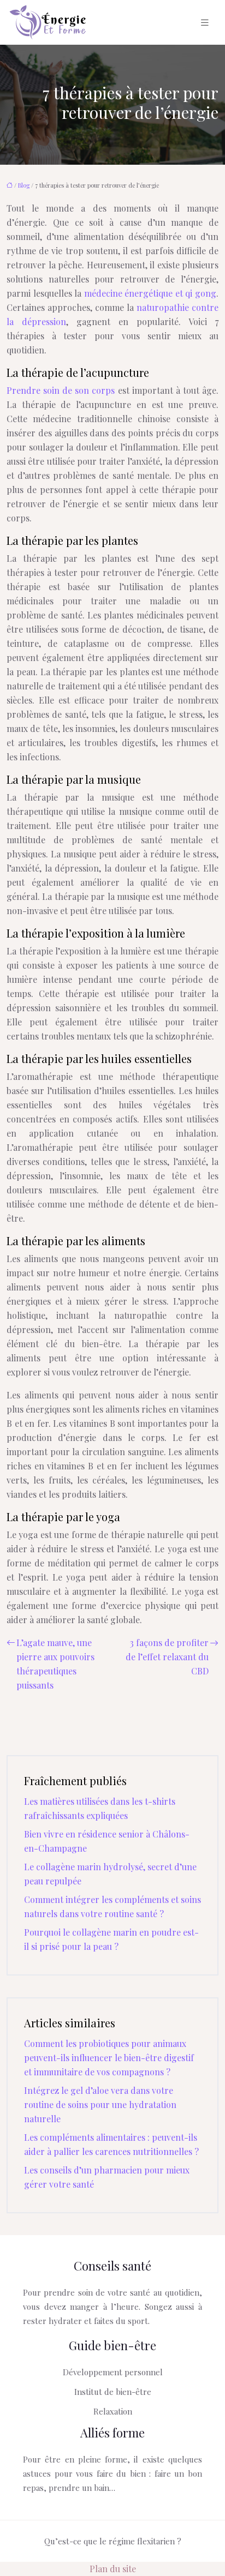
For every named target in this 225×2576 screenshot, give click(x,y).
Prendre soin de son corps (61, 390)
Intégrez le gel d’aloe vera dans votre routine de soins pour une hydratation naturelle (100, 2104)
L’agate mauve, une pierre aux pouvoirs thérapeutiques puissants (55, 1664)
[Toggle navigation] (205, 23)
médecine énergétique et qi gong (150, 293)
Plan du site (113, 2569)
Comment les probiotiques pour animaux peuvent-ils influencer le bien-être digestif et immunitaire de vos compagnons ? (109, 2058)
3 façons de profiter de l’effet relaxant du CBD (167, 1657)
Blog (24, 185)
